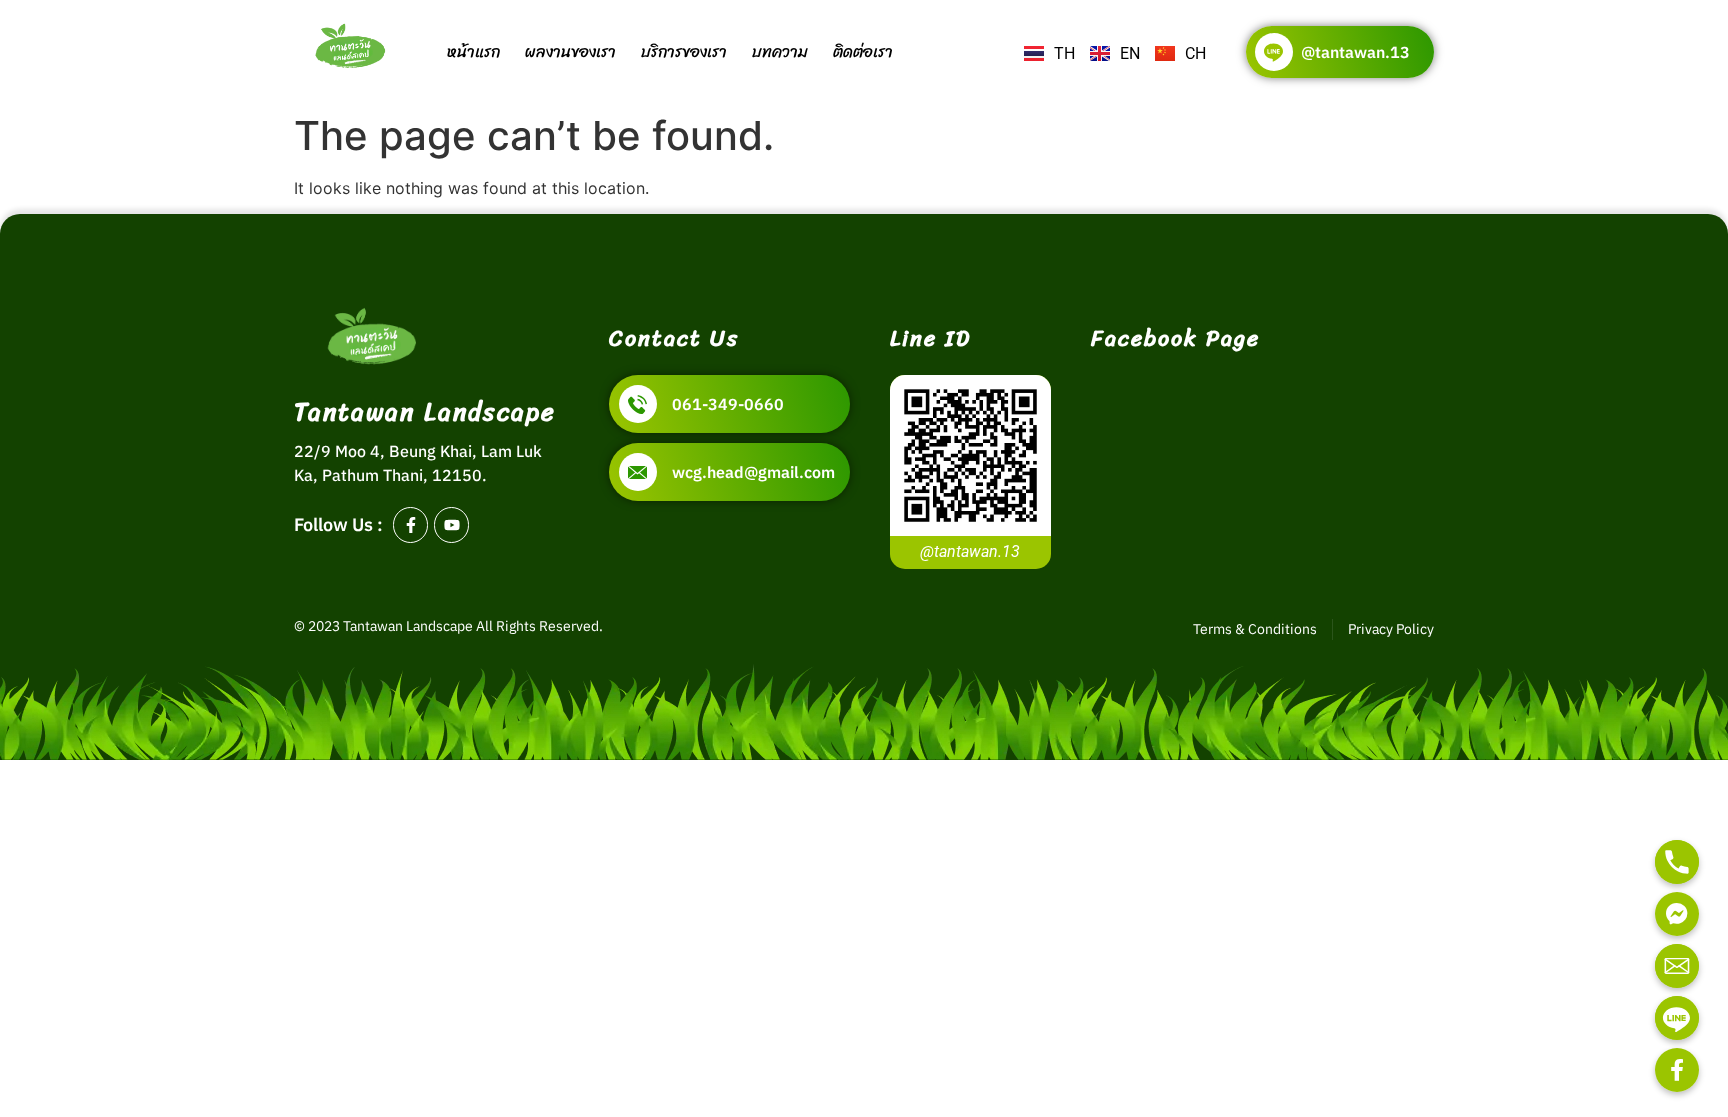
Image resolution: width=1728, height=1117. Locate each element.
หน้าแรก (473, 51)
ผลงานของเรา (570, 51)
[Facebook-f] (410, 524)
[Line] (1677, 1018)
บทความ (780, 51)
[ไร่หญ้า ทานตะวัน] (1677, 1070)
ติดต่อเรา (863, 51)
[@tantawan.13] (1274, 52)
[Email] (1677, 966)
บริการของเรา (684, 51)
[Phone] (1677, 862)
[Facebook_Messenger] (1677, 914)
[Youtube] (451, 524)
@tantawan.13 (1355, 52)
